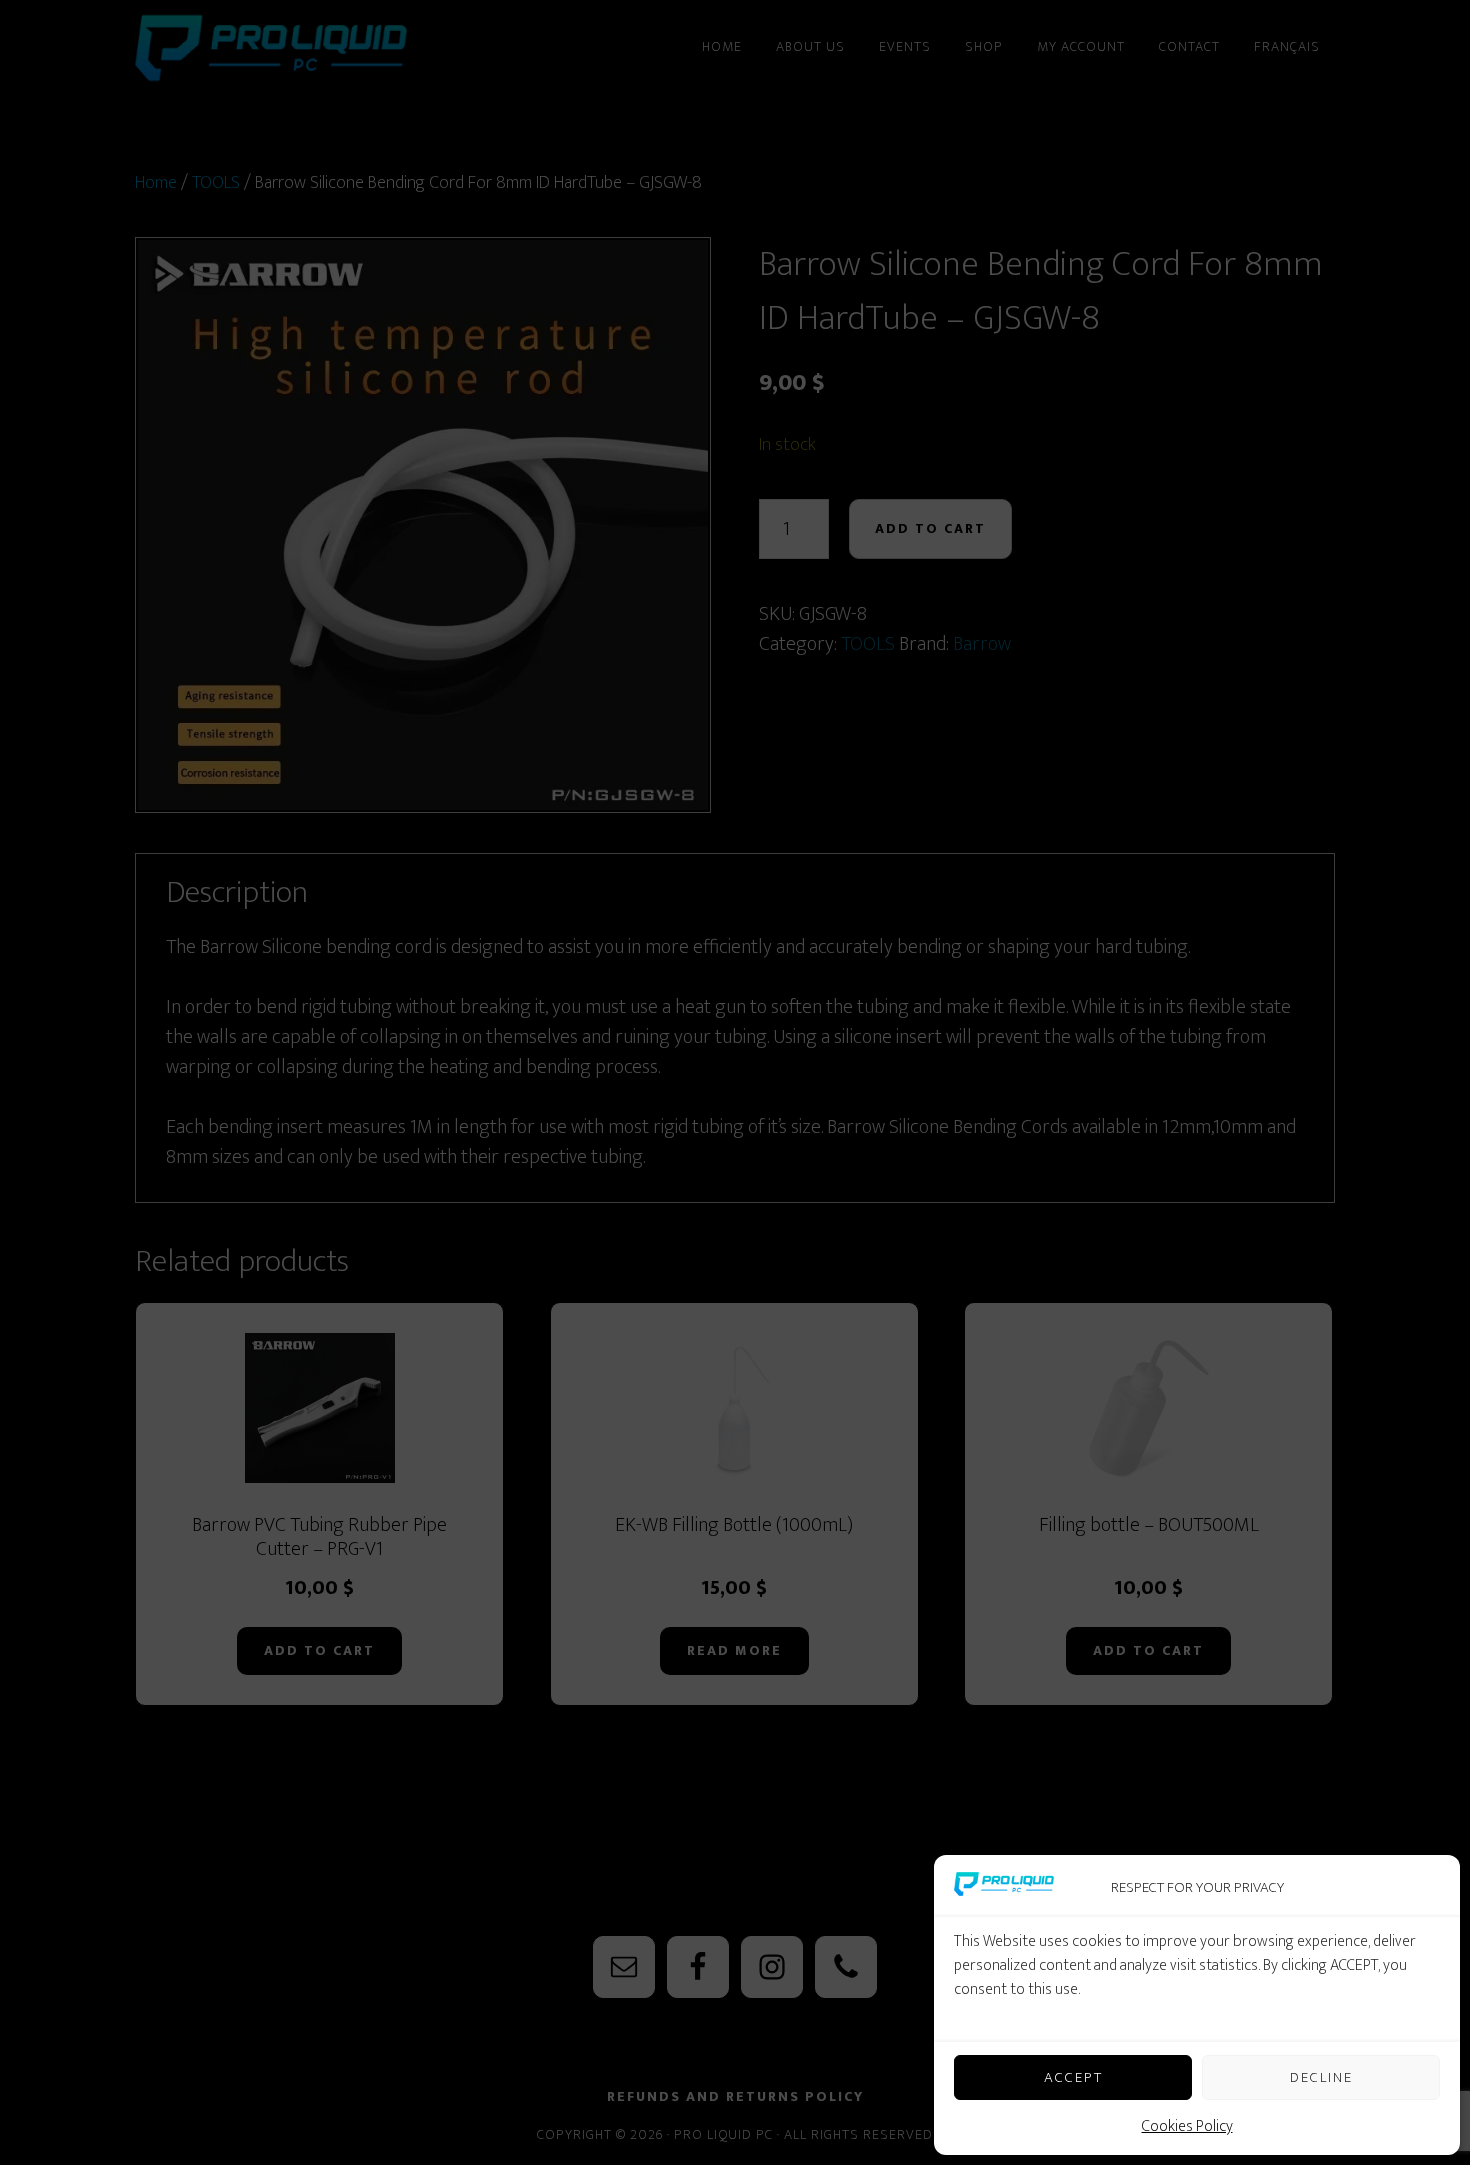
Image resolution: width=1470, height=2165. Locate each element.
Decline (1321, 2077)
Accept (1073, 2077)
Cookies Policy (1187, 2126)
